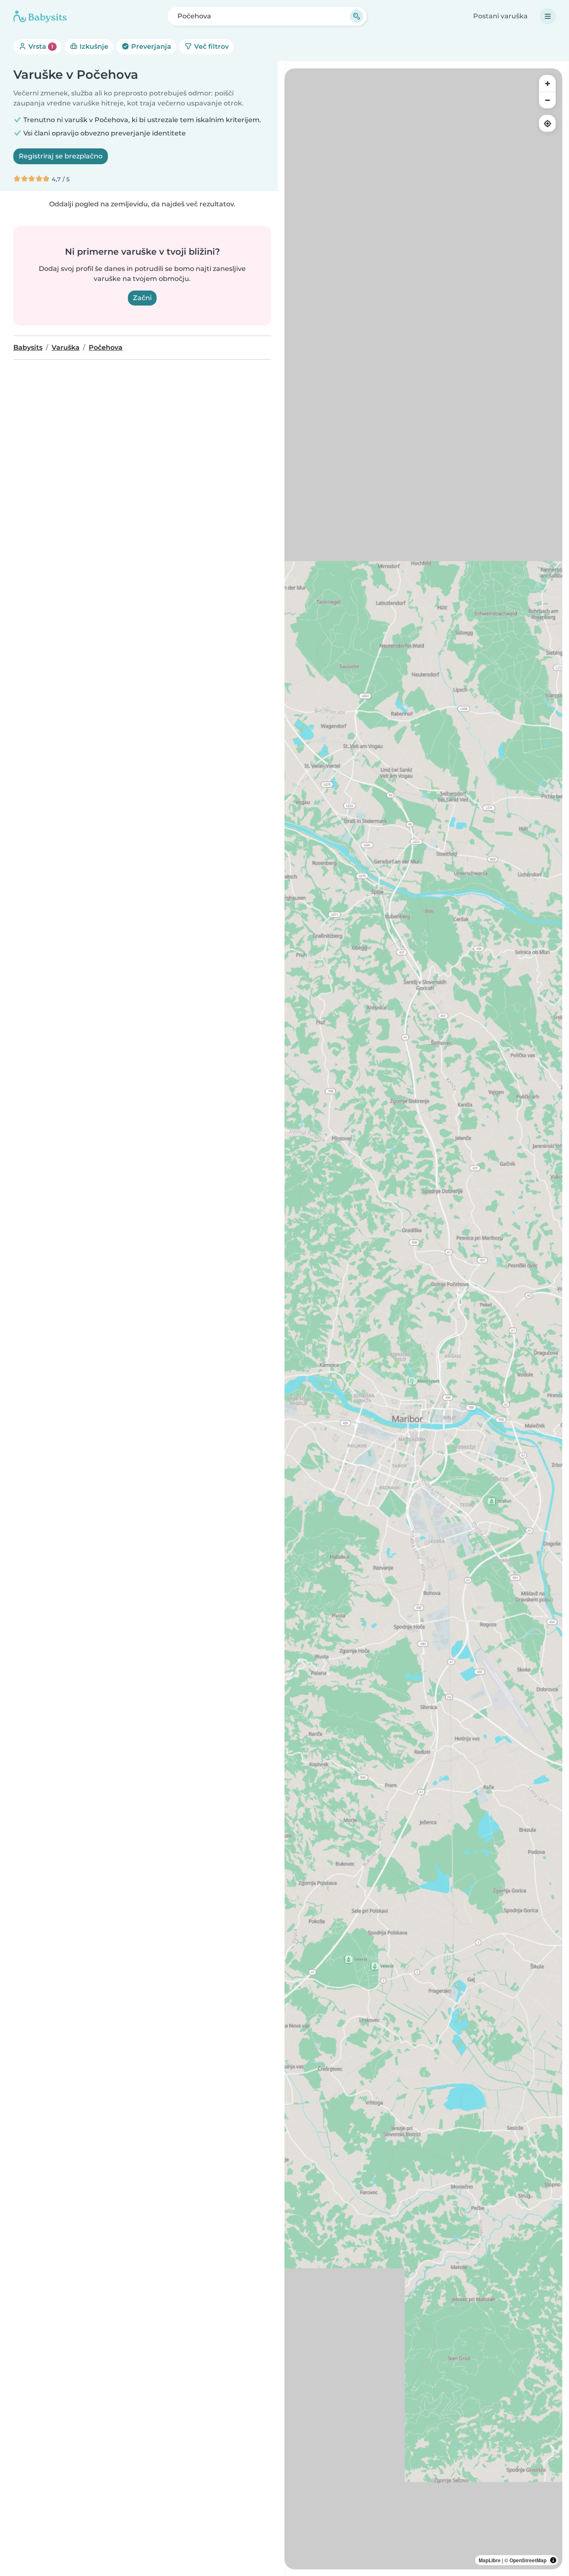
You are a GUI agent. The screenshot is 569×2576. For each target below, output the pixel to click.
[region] (423, 1319)
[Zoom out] (547, 100)
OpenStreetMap (528, 2560)
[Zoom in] (547, 83)
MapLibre (490, 2560)
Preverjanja (150, 46)
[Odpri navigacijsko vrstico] (548, 16)
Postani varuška (500, 16)
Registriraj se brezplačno (61, 156)
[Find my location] (547, 123)
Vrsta (40, 46)
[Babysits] (40, 16)
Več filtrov (211, 46)
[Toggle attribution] (553, 2560)
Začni (142, 298)
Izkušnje (93, 46)
